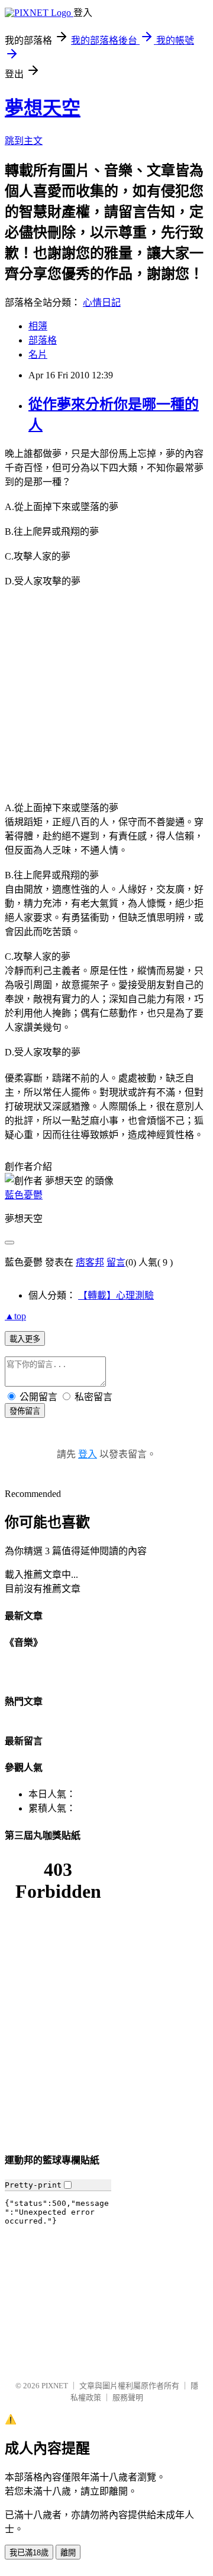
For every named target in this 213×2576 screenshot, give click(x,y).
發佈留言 (25, 1411)
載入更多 (25, 1339)
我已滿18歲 (29, 2553)
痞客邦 (90, 1262)
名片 (38, 354)
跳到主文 (24, 141)
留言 (116, 1262)
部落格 (43, 340)
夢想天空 (43, 108)
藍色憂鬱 (24, 1195)
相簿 (38, 326)
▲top (15, 1316)
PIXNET (55, 2386)
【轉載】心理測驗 (116, 1295)
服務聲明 (128, 2397)
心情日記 (102, 303)
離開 (68, 2553)
